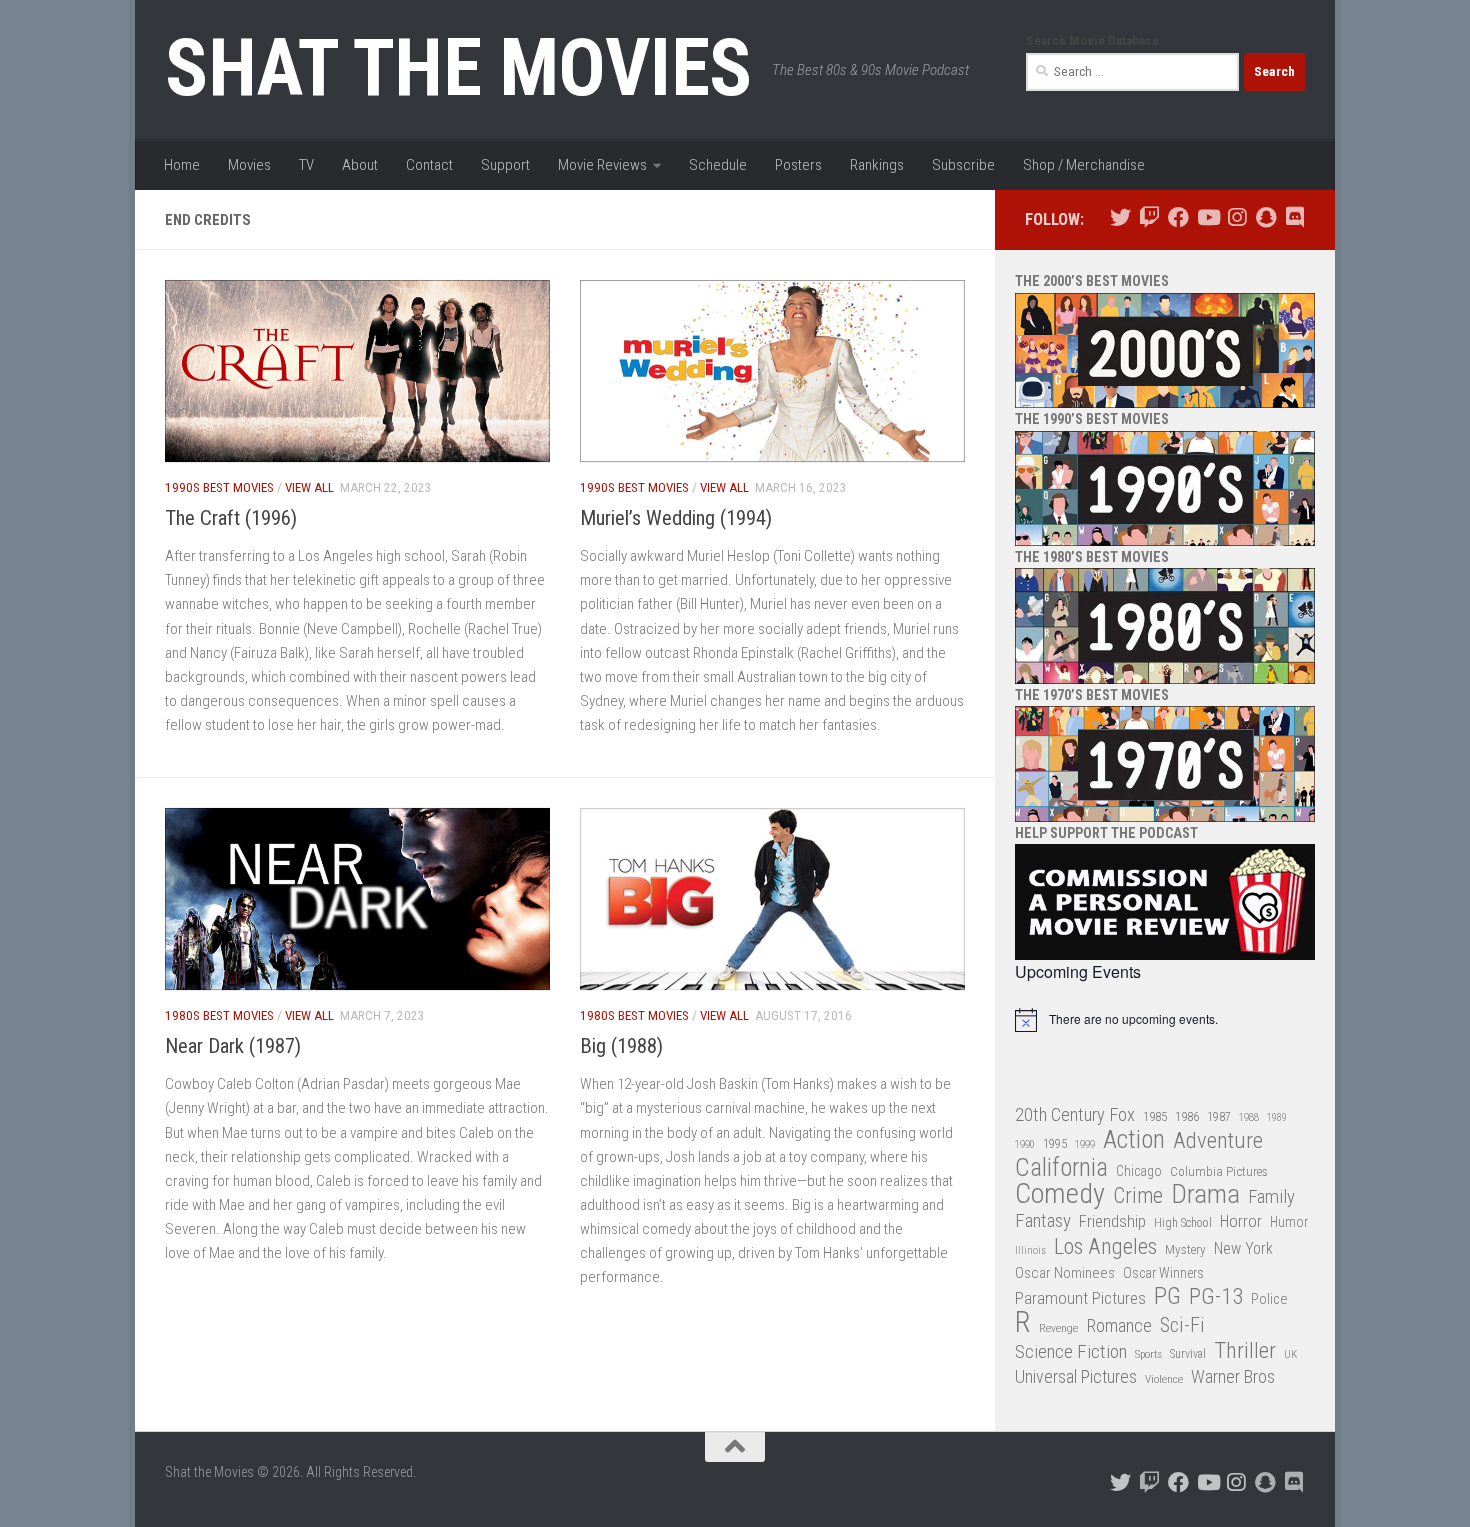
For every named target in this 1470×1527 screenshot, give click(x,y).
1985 (1155, 1116)
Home (182, 165)
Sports (1148, 1354)
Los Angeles (1105, 1246)
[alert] (1165, 1020)
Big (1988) (621, 1046)
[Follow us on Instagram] (1236, 217)
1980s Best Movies (219, 1015)
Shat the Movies (458, 68)
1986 (1187, 1116)
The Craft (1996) (231, 518)
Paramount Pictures (1080, 1298)
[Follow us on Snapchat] (1265, 217)
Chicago (1139, 1171)
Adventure (1218, 1141)
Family (1271, 1197)
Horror (1241, 1221)
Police (1269, 1299)
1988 (1249, 1117)
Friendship (1112, 1221)
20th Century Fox (1075, 1114)
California (1061, 1168)
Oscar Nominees (1065, 1273)
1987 (1219, 1117)
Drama (1205, 1194)
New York (1243, 1248)
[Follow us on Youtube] (1207, 217)
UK (1290, 1354)
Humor (1289, 1222)
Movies (249, 165)
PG (1167, 1296)
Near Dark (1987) (233, 1046)
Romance (1119, 1325)
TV (306, 165)
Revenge (1058, 1328)
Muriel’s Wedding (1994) (676, 518)
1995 (1055, 1144)
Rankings (877, 165)
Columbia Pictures (1219, 1171)
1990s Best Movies (219, 487)
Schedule (718, 165)
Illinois (1030, 1250)
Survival (1188, 1354)
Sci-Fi (1182, 1326)
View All (309, 487)
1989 (1277, 1117)
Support (505, 165)
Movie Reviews (602, 165)
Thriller (1245, 1351)
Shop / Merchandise (1084, 165)
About (360, 165)
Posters (798, 165)
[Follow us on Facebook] (1178, 217)
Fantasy (1043, 1221)
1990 (1025, 1144)
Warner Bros (1233, 1377)
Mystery (1185, 1249)
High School (1183, 1223)
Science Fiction (1071, 1352)
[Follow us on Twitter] (1120, 217)
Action (1134, 1140)
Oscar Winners (1163, 1273)
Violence (1164, 1379)
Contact (429, 165)
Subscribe (963, 165)
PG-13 (1216, 1297)
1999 (1085, 1144)
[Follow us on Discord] (1294, 217)
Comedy (1060, 1194)
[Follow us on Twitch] (1149, 217)
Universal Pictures (1076, 1376)
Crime (1138, 1196)
